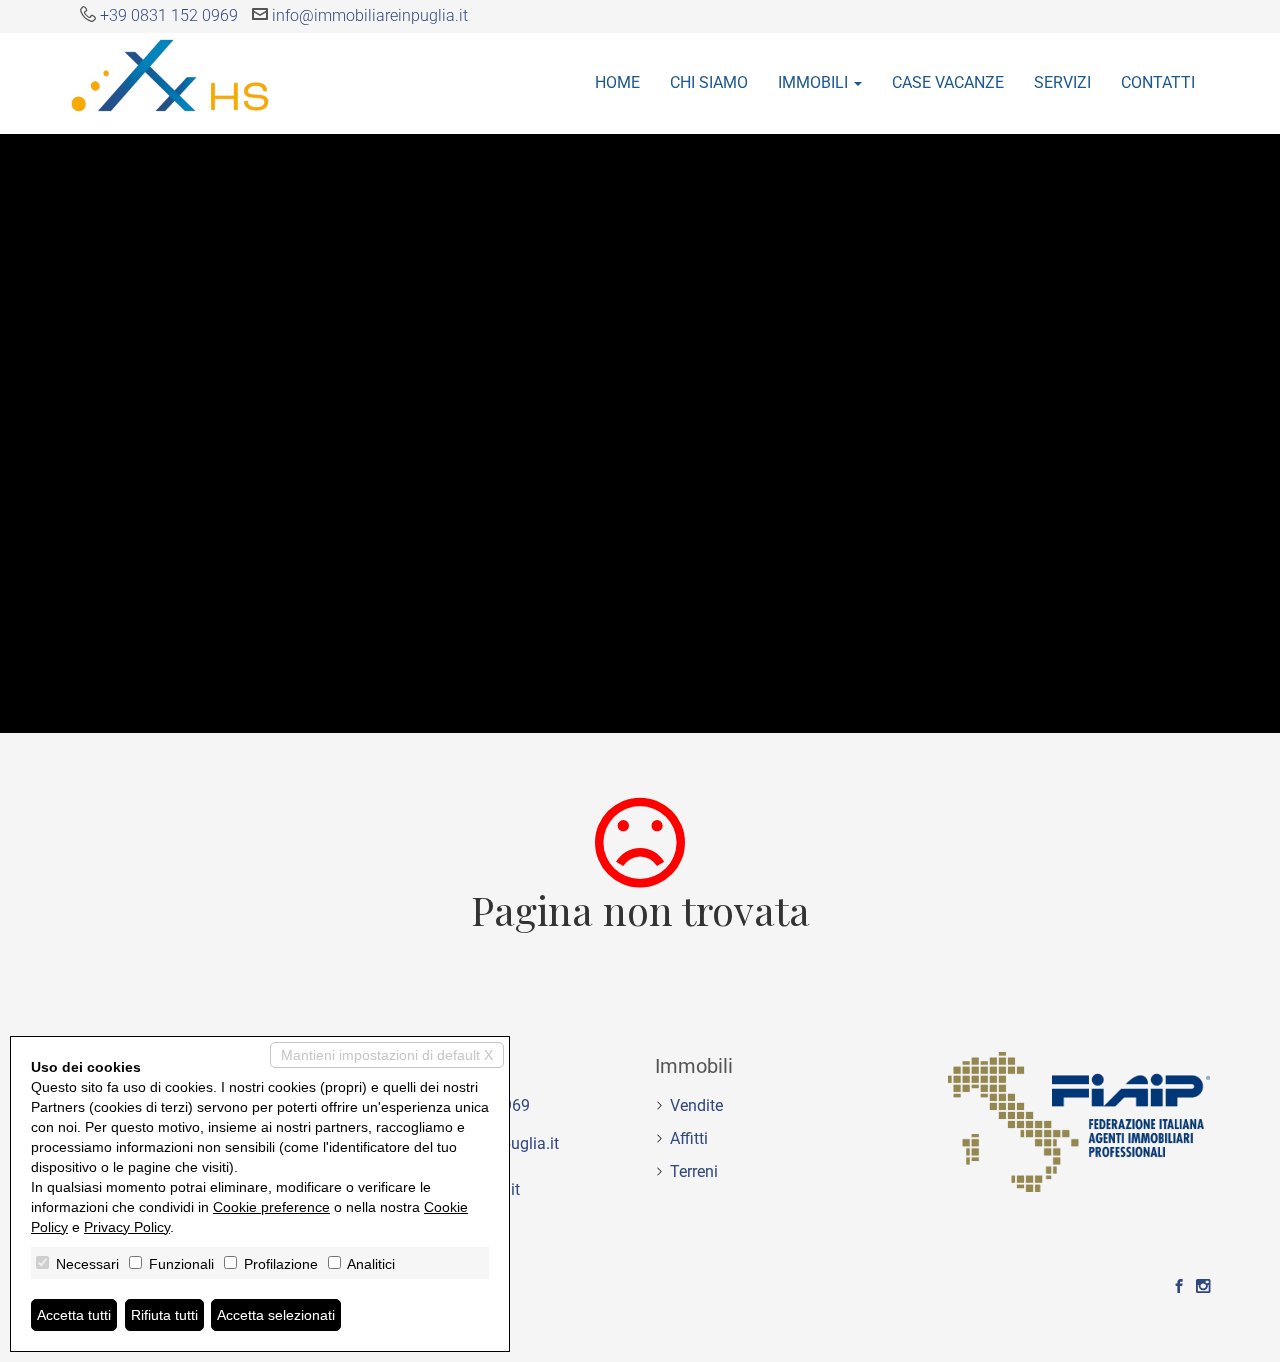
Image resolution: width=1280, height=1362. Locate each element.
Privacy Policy (127, 1227)
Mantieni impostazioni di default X (387, 1055)
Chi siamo (709, 82)
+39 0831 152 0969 (169, 15)
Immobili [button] (815, 82)
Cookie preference (271, 1207)
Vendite (696, 1105)
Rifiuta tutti (164, 1315)
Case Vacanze (948, 82)
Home (617, 82)
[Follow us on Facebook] (1179, 1287)
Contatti (1158, 82)
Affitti (689, 1138)
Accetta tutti (74, 1315)
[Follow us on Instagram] (1203, 1287)
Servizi (1062, 82)
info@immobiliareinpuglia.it (370, 15)
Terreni (694, 1171)
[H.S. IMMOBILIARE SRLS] (170, 74)
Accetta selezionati (276, 1315)
